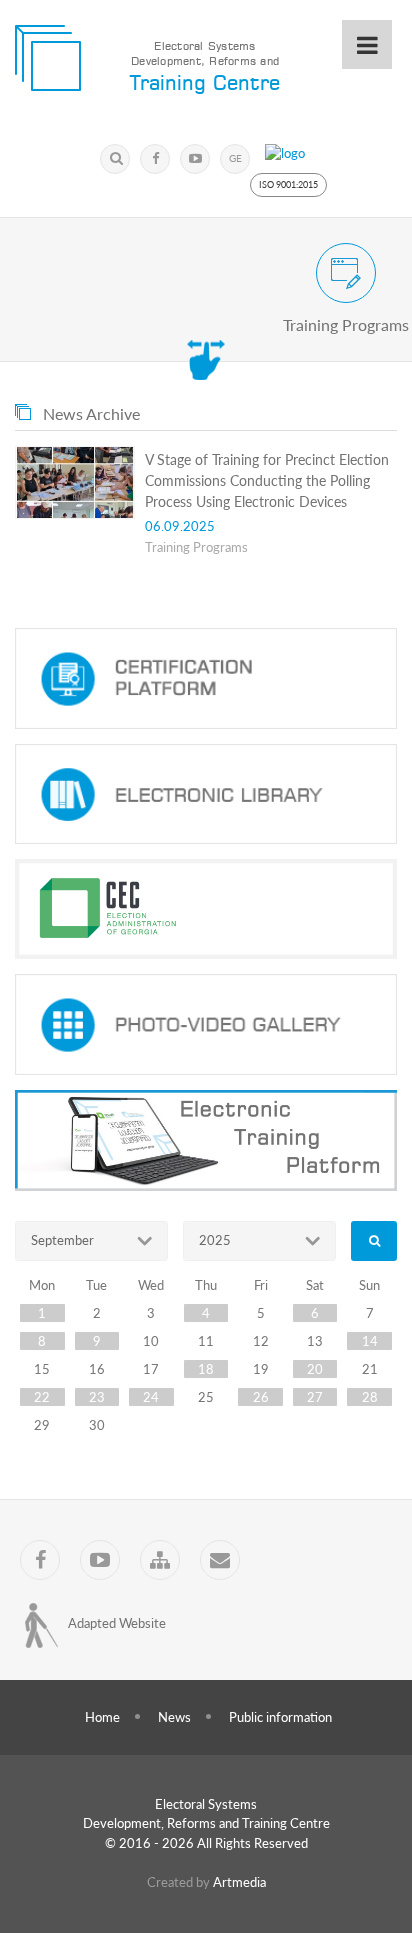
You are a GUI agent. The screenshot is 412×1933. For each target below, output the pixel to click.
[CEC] (206, 909)
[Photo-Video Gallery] (206, 1024)
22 (42, 1397)
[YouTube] (195, 159)
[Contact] (220, 1560)
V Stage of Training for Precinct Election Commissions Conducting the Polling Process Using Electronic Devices (267, 480)
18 (206, 1369)
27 (315, 1397)
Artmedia (239, 1882)
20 (315, 1369)
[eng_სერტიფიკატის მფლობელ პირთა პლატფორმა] (206, 678)
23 (97, 1397)
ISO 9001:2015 (288, 184)
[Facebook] (155, 159)
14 (370, 1341)
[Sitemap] (160, 1560)
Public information (280, 1717)
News (174, 1717)
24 (151, 1397)
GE (235, 158)
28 (370, 1397)
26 (261, 1397)
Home (102, 1717)
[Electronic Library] (206, 794)
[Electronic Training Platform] (206, 1140)
